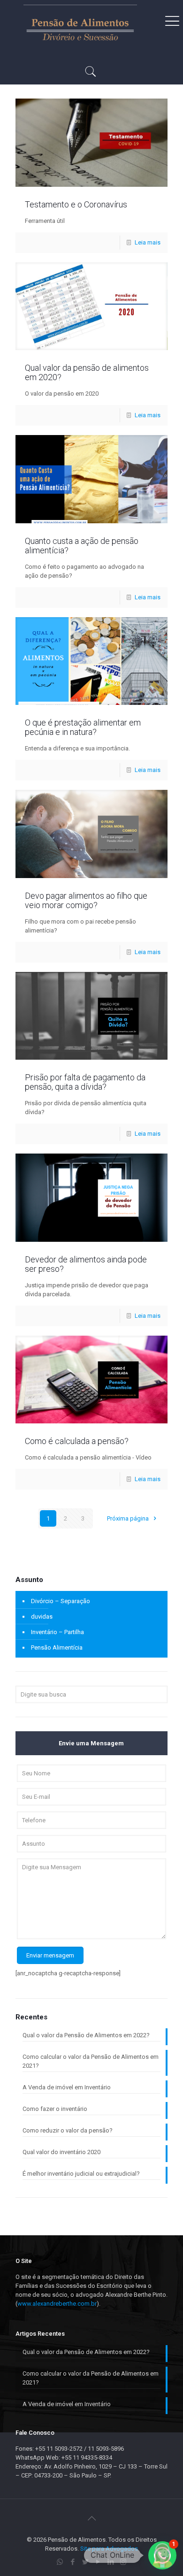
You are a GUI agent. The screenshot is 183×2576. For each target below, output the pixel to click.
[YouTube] (98, 2562)
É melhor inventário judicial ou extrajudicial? (81, 2174)
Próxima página (129, 1518)
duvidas (42, 1617)
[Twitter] (85, 2562)
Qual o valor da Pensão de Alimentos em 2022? (86, 2035)
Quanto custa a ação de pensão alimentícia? (82, 546)
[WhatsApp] (60, 2562)
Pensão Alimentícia (57, 1647)
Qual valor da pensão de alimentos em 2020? (87, 372)
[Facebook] (72, 2562)
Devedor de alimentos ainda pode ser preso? (86, 1264)
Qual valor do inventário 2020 (61, 2152)
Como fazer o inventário (55, 2109)
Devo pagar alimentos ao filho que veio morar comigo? (86, 900)
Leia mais (148, 242)
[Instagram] (123, 2562)
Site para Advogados (109, 2549)
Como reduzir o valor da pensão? (68, 2130)
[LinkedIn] (111, 2562)
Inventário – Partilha (57, 1632)
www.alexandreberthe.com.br (57, 2304)
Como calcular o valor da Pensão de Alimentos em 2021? (91, 2061)
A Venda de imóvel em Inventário (67, 2087)
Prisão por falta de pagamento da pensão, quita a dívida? (85, 1082)
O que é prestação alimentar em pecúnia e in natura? (83, 727)
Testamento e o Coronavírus (76, 204)
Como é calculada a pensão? (77, 1441)
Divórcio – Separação (61, 1601)
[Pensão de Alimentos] (80, 28)
